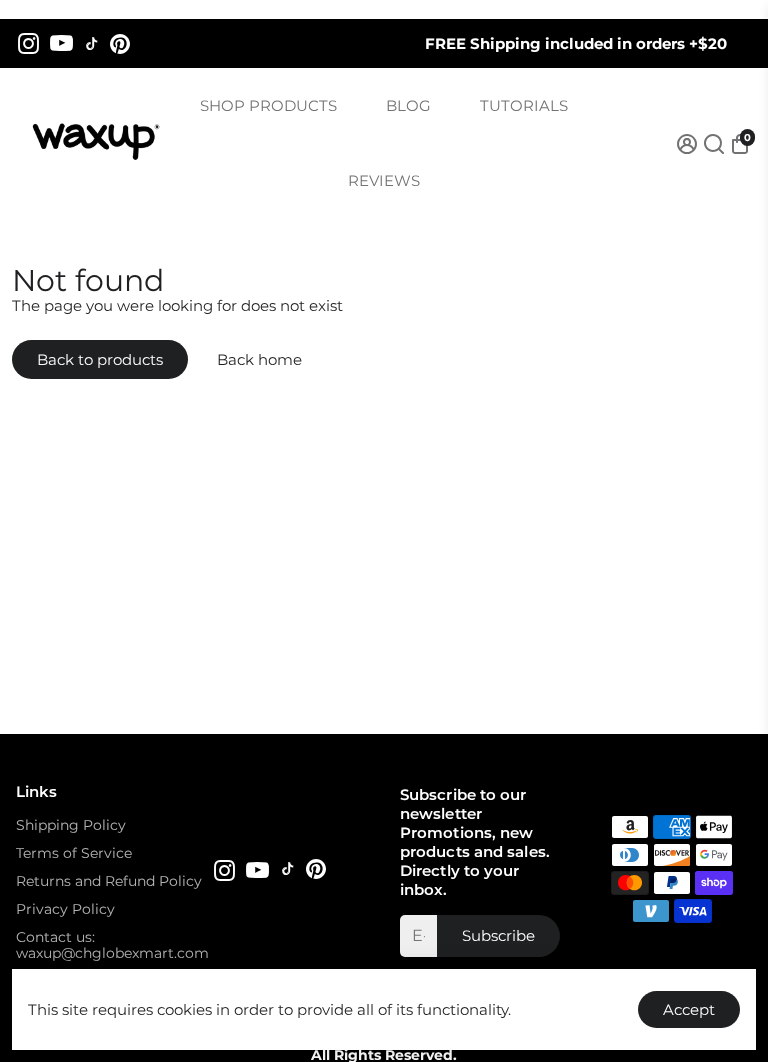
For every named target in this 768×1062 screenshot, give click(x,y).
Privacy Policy (65, 909)
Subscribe (498, 935)
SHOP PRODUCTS (268, 105)
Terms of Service (74, 853)
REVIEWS (384, 180)
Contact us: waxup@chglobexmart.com (112, 945)
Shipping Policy (71, 825)
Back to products (100, 359)
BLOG (408, 105)
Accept (689, 1009)
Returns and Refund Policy (109, 881)
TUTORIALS (524, 105)
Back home (259, 359)
